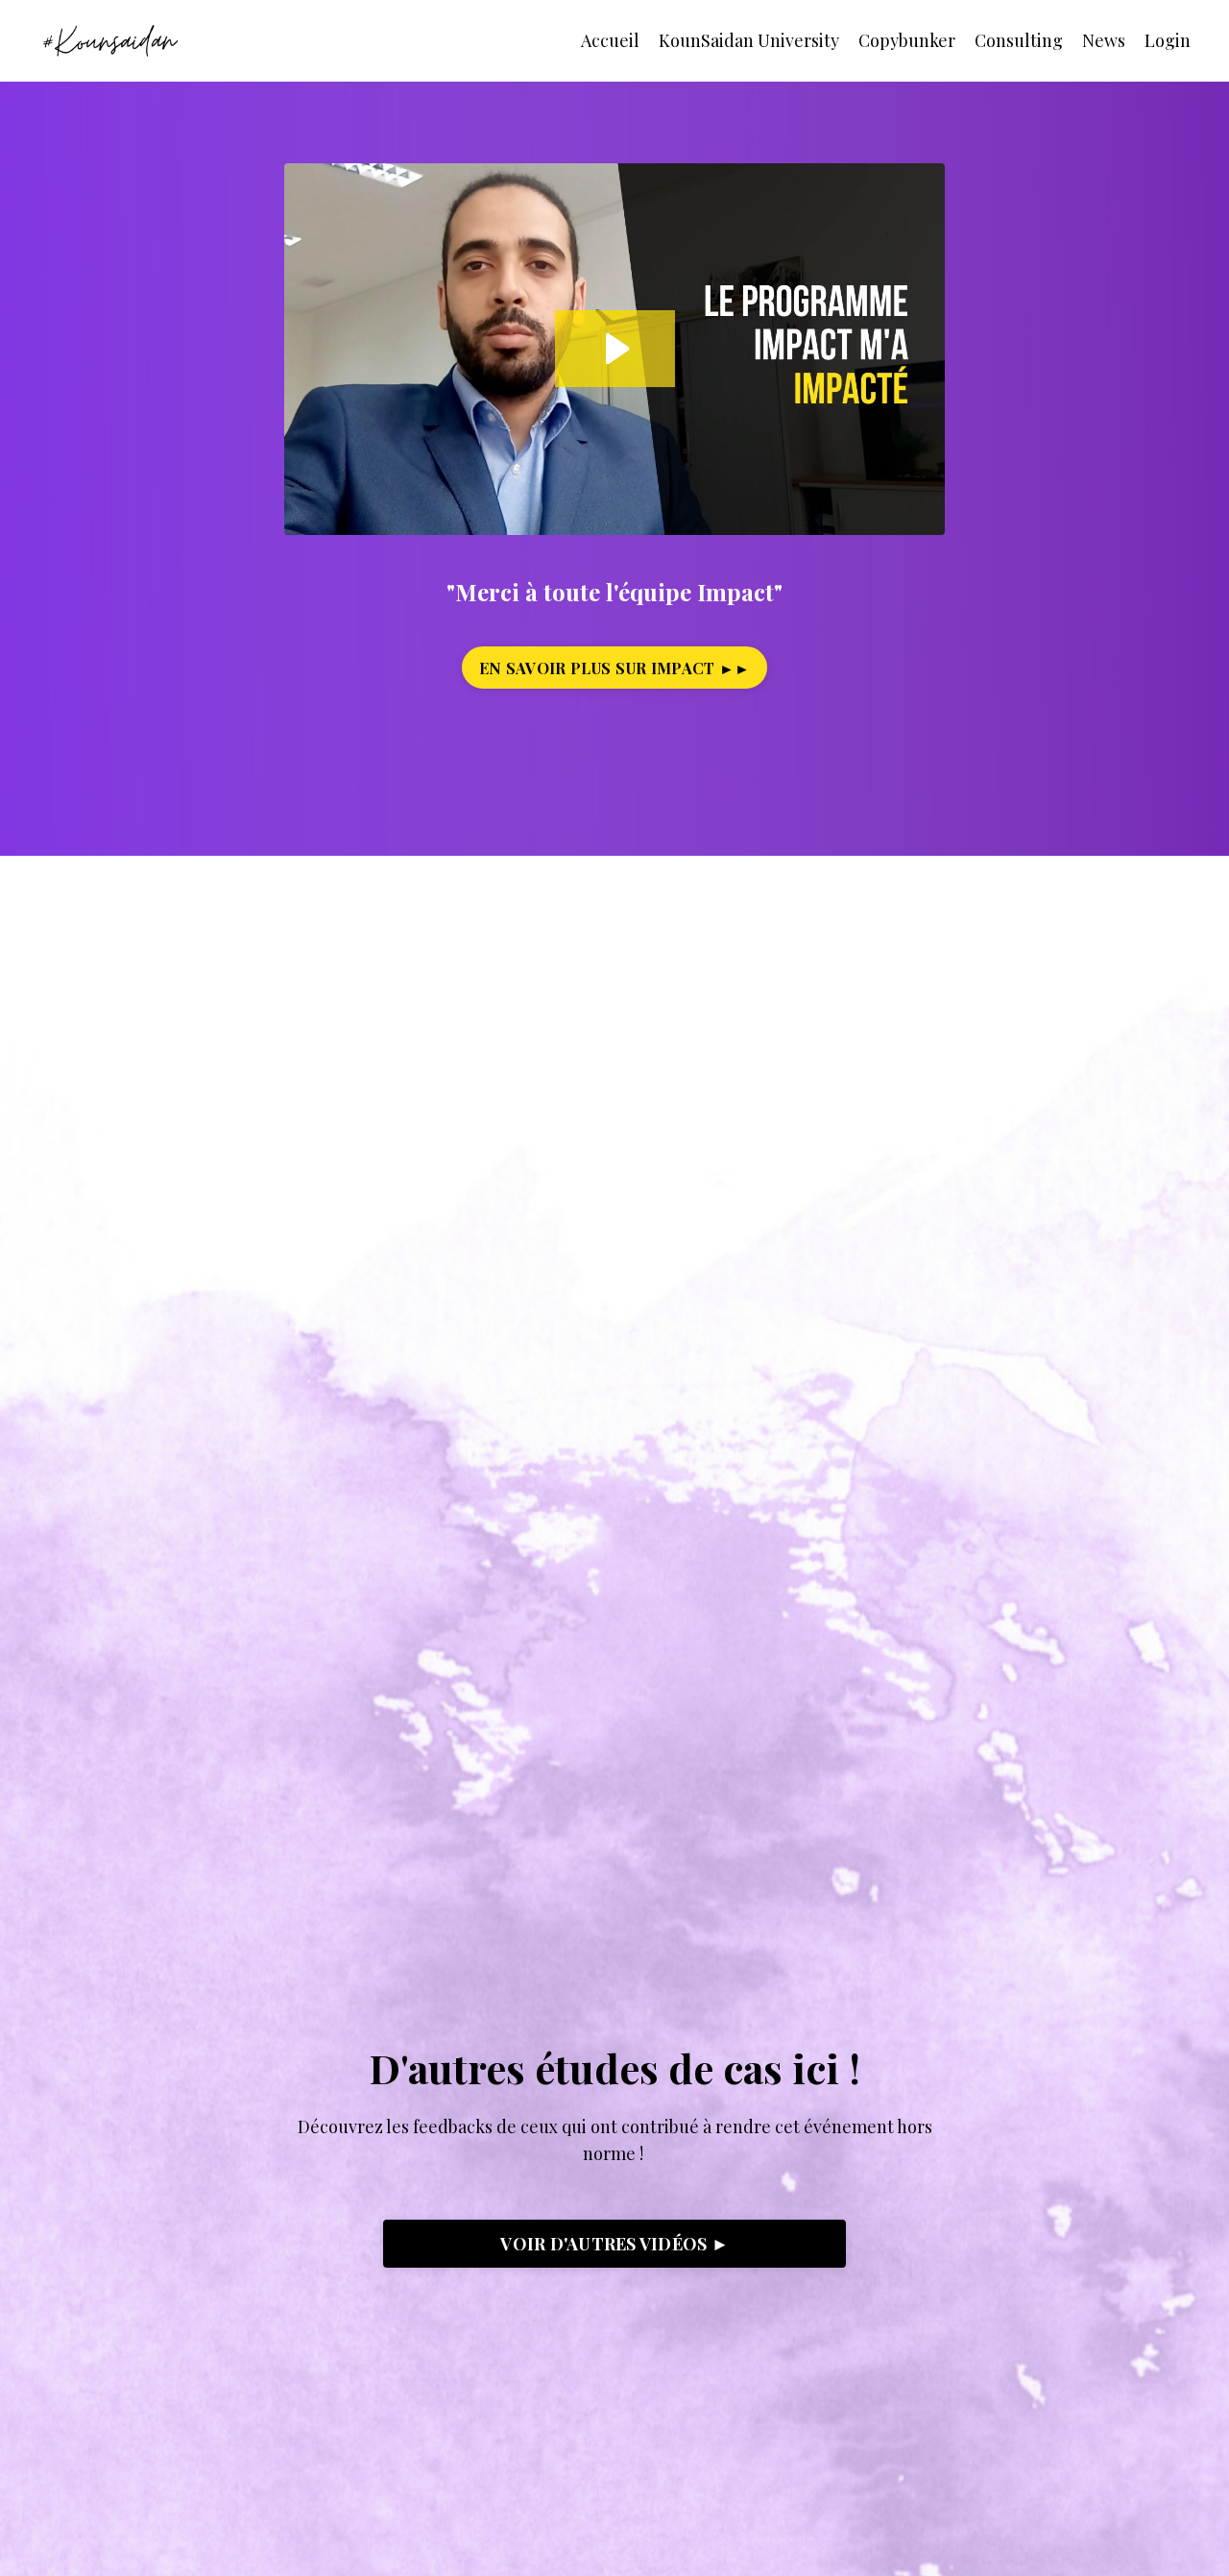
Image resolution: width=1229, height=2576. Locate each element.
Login (1168, 40)
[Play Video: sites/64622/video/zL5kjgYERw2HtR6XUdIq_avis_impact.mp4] (615, 349)
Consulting (1019, 40)
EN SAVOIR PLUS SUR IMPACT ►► (614, 668)
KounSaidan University (749, 40)
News (1104, 40)
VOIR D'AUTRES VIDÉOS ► (614, 2244)
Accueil (610, 40)
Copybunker (907, 40)
